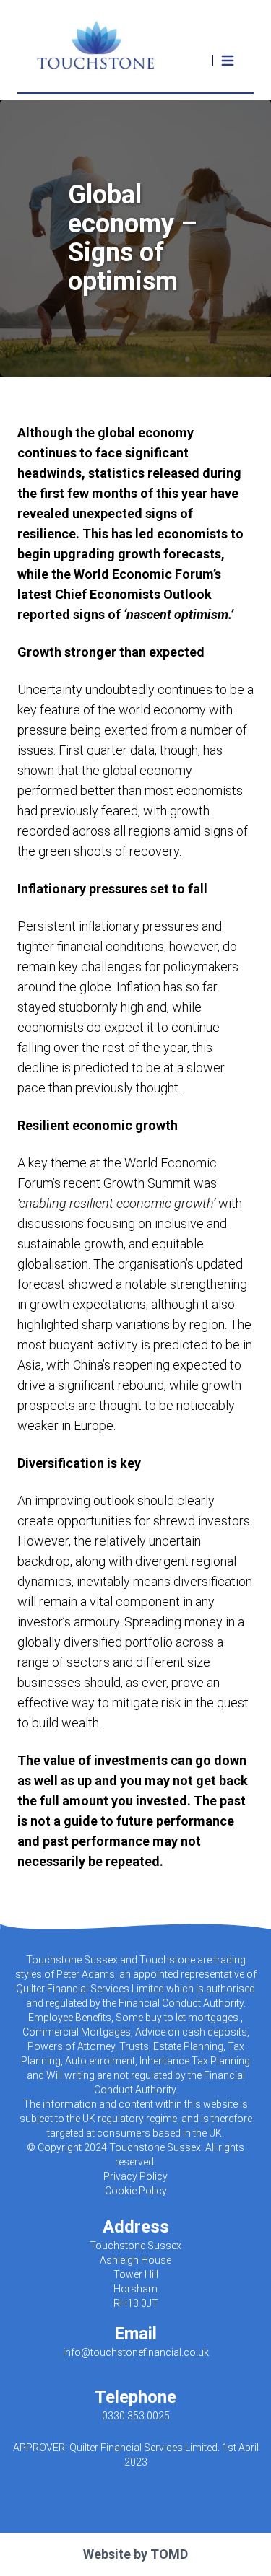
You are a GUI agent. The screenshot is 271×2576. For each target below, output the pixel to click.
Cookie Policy (136, 2191)
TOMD (169, 2554)
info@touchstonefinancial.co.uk (136, 2352)
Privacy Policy (135, 2176)
